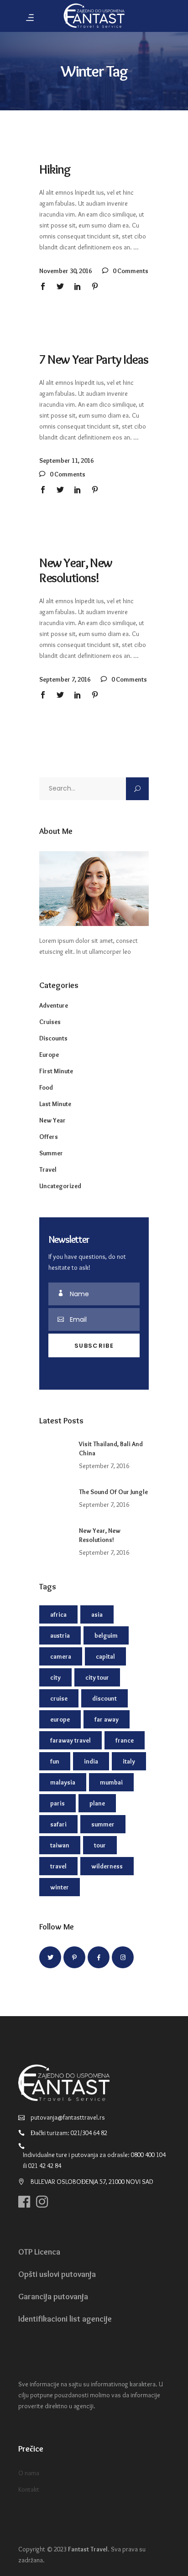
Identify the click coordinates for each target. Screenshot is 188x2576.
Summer (51, 1153)
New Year (52, 1120)
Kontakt (29, 2489)
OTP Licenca (39, 2252)
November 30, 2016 (65, 271)
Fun (55, 1761)
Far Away (107, 1719)
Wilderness (107, 1866)
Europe (49, 1055)
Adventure (54, 1005)
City (55, 1677)
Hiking (55, 169)
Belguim (106, 1635)
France (125, 1740)
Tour (100, 1845)
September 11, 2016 (66, 460)
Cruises (50, 1022)
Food (46, 1087)
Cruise (59, 1698)
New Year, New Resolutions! (76, 570)
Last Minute (55, 1104)
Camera (61, 1656)
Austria (60, 1635)
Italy (129, 1761)
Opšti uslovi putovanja (57, 2274)
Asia (97, 1614)
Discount (104, 1698)
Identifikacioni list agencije (65, 2319)
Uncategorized (60, 1186)
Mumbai (111, 1782)
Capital (105, 1656)
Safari (58, 1824)
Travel (48, 1169)
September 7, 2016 (65, 679)
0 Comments (130, 271)
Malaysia (63, 1782)
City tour (97, 1677)
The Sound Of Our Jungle (113, 1492)
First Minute (56, 1071)
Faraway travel (70, 1740)
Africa (58, 1614)
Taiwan (60, 1845)
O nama (29, 2473)
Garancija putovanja (53, 2297)
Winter (60, 1887)
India (91, 1761)
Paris (57, 1803)
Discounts (53, 1038)
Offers (49, 1137)
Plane (97, 1803)
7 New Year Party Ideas (94, 359)
